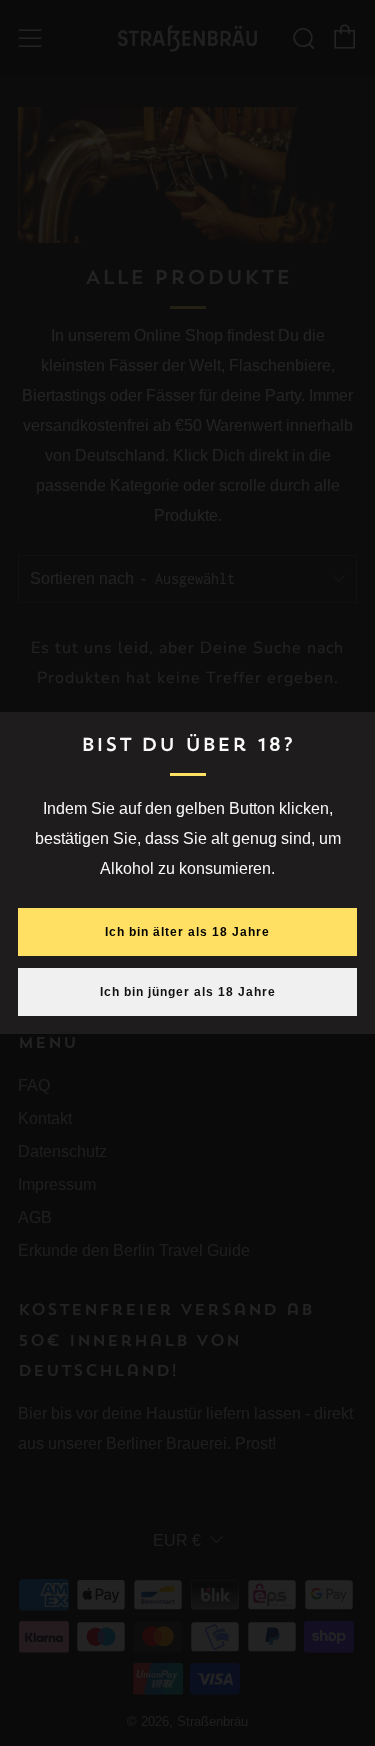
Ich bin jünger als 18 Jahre (188, 992)
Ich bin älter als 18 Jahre (187, 932)
